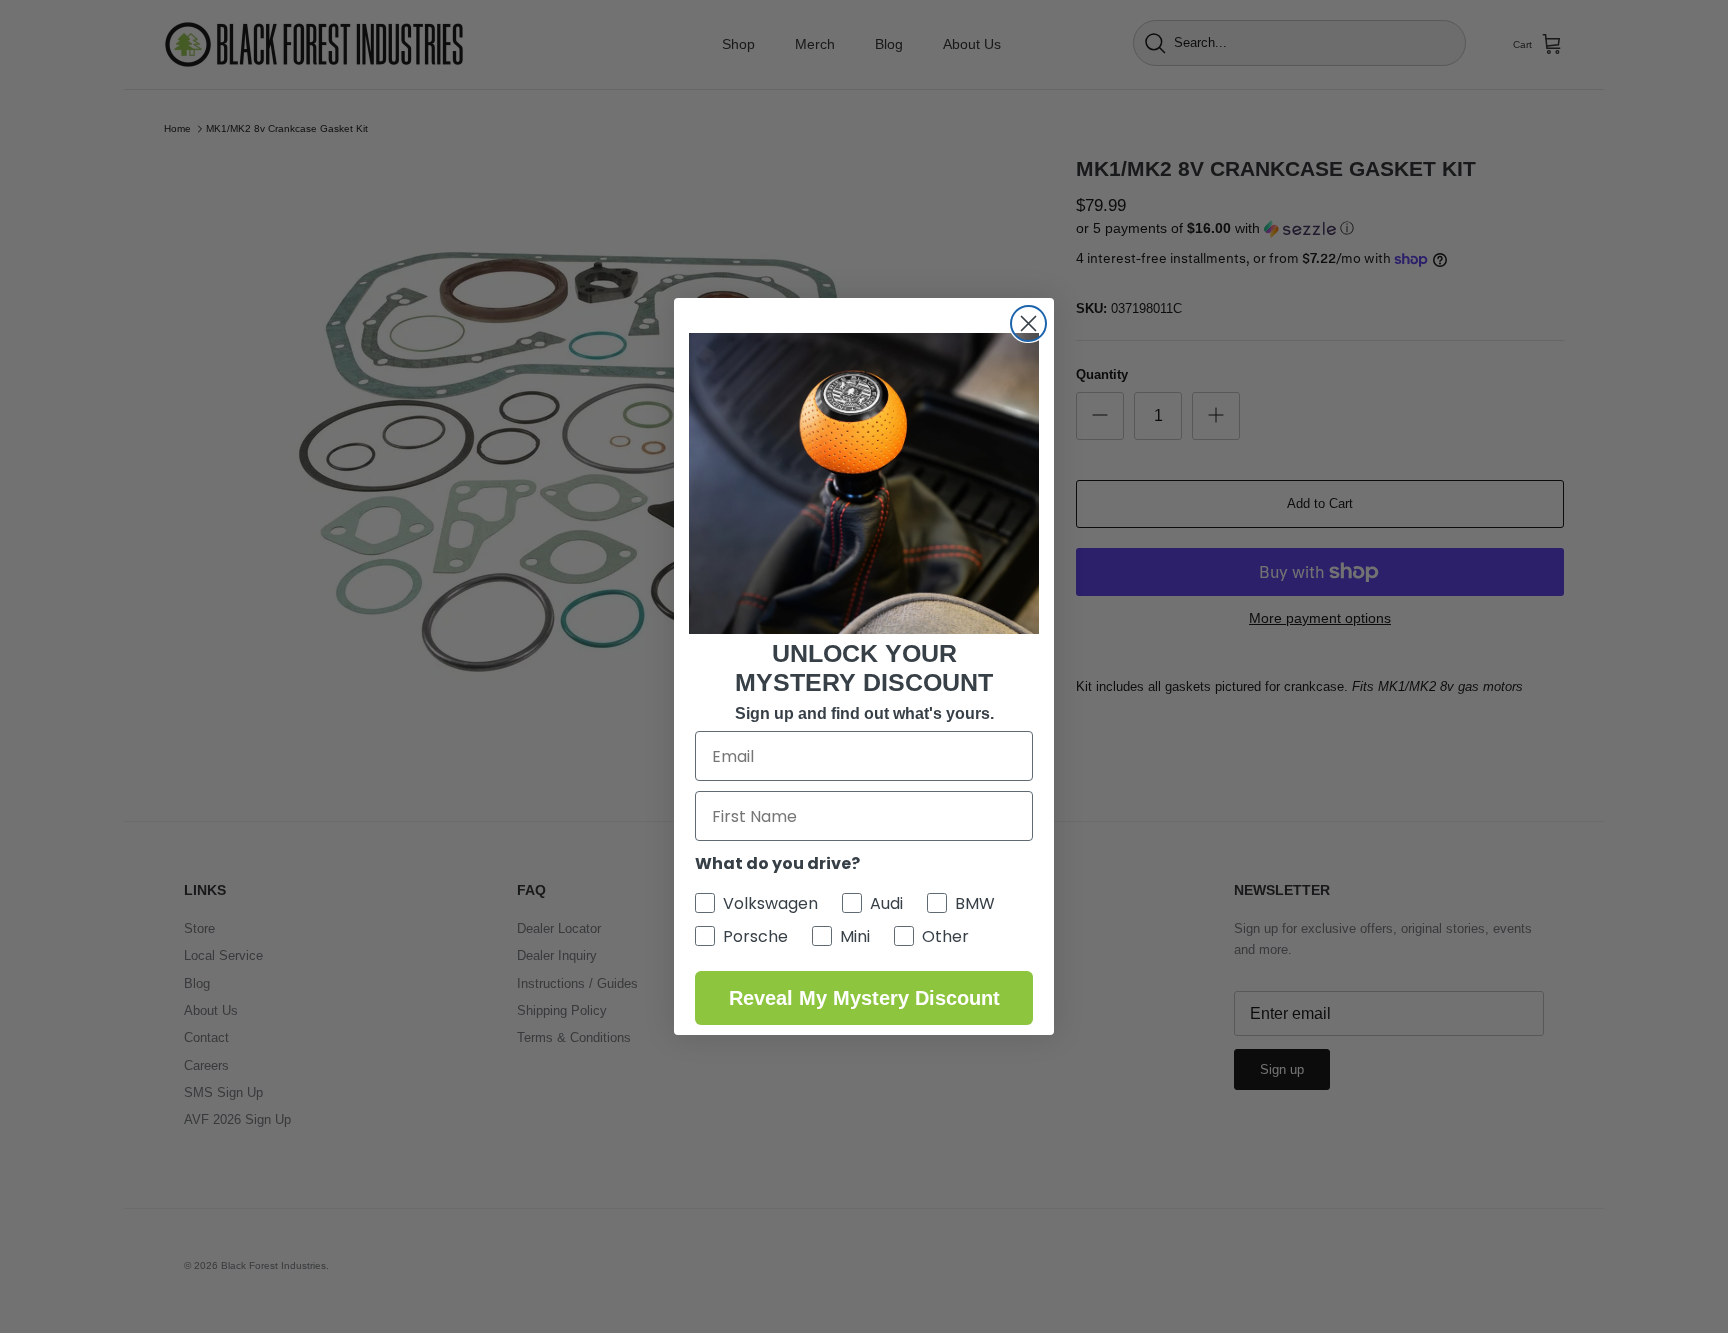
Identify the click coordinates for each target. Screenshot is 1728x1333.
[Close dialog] (1028, 323)
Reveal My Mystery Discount (864, 998)
